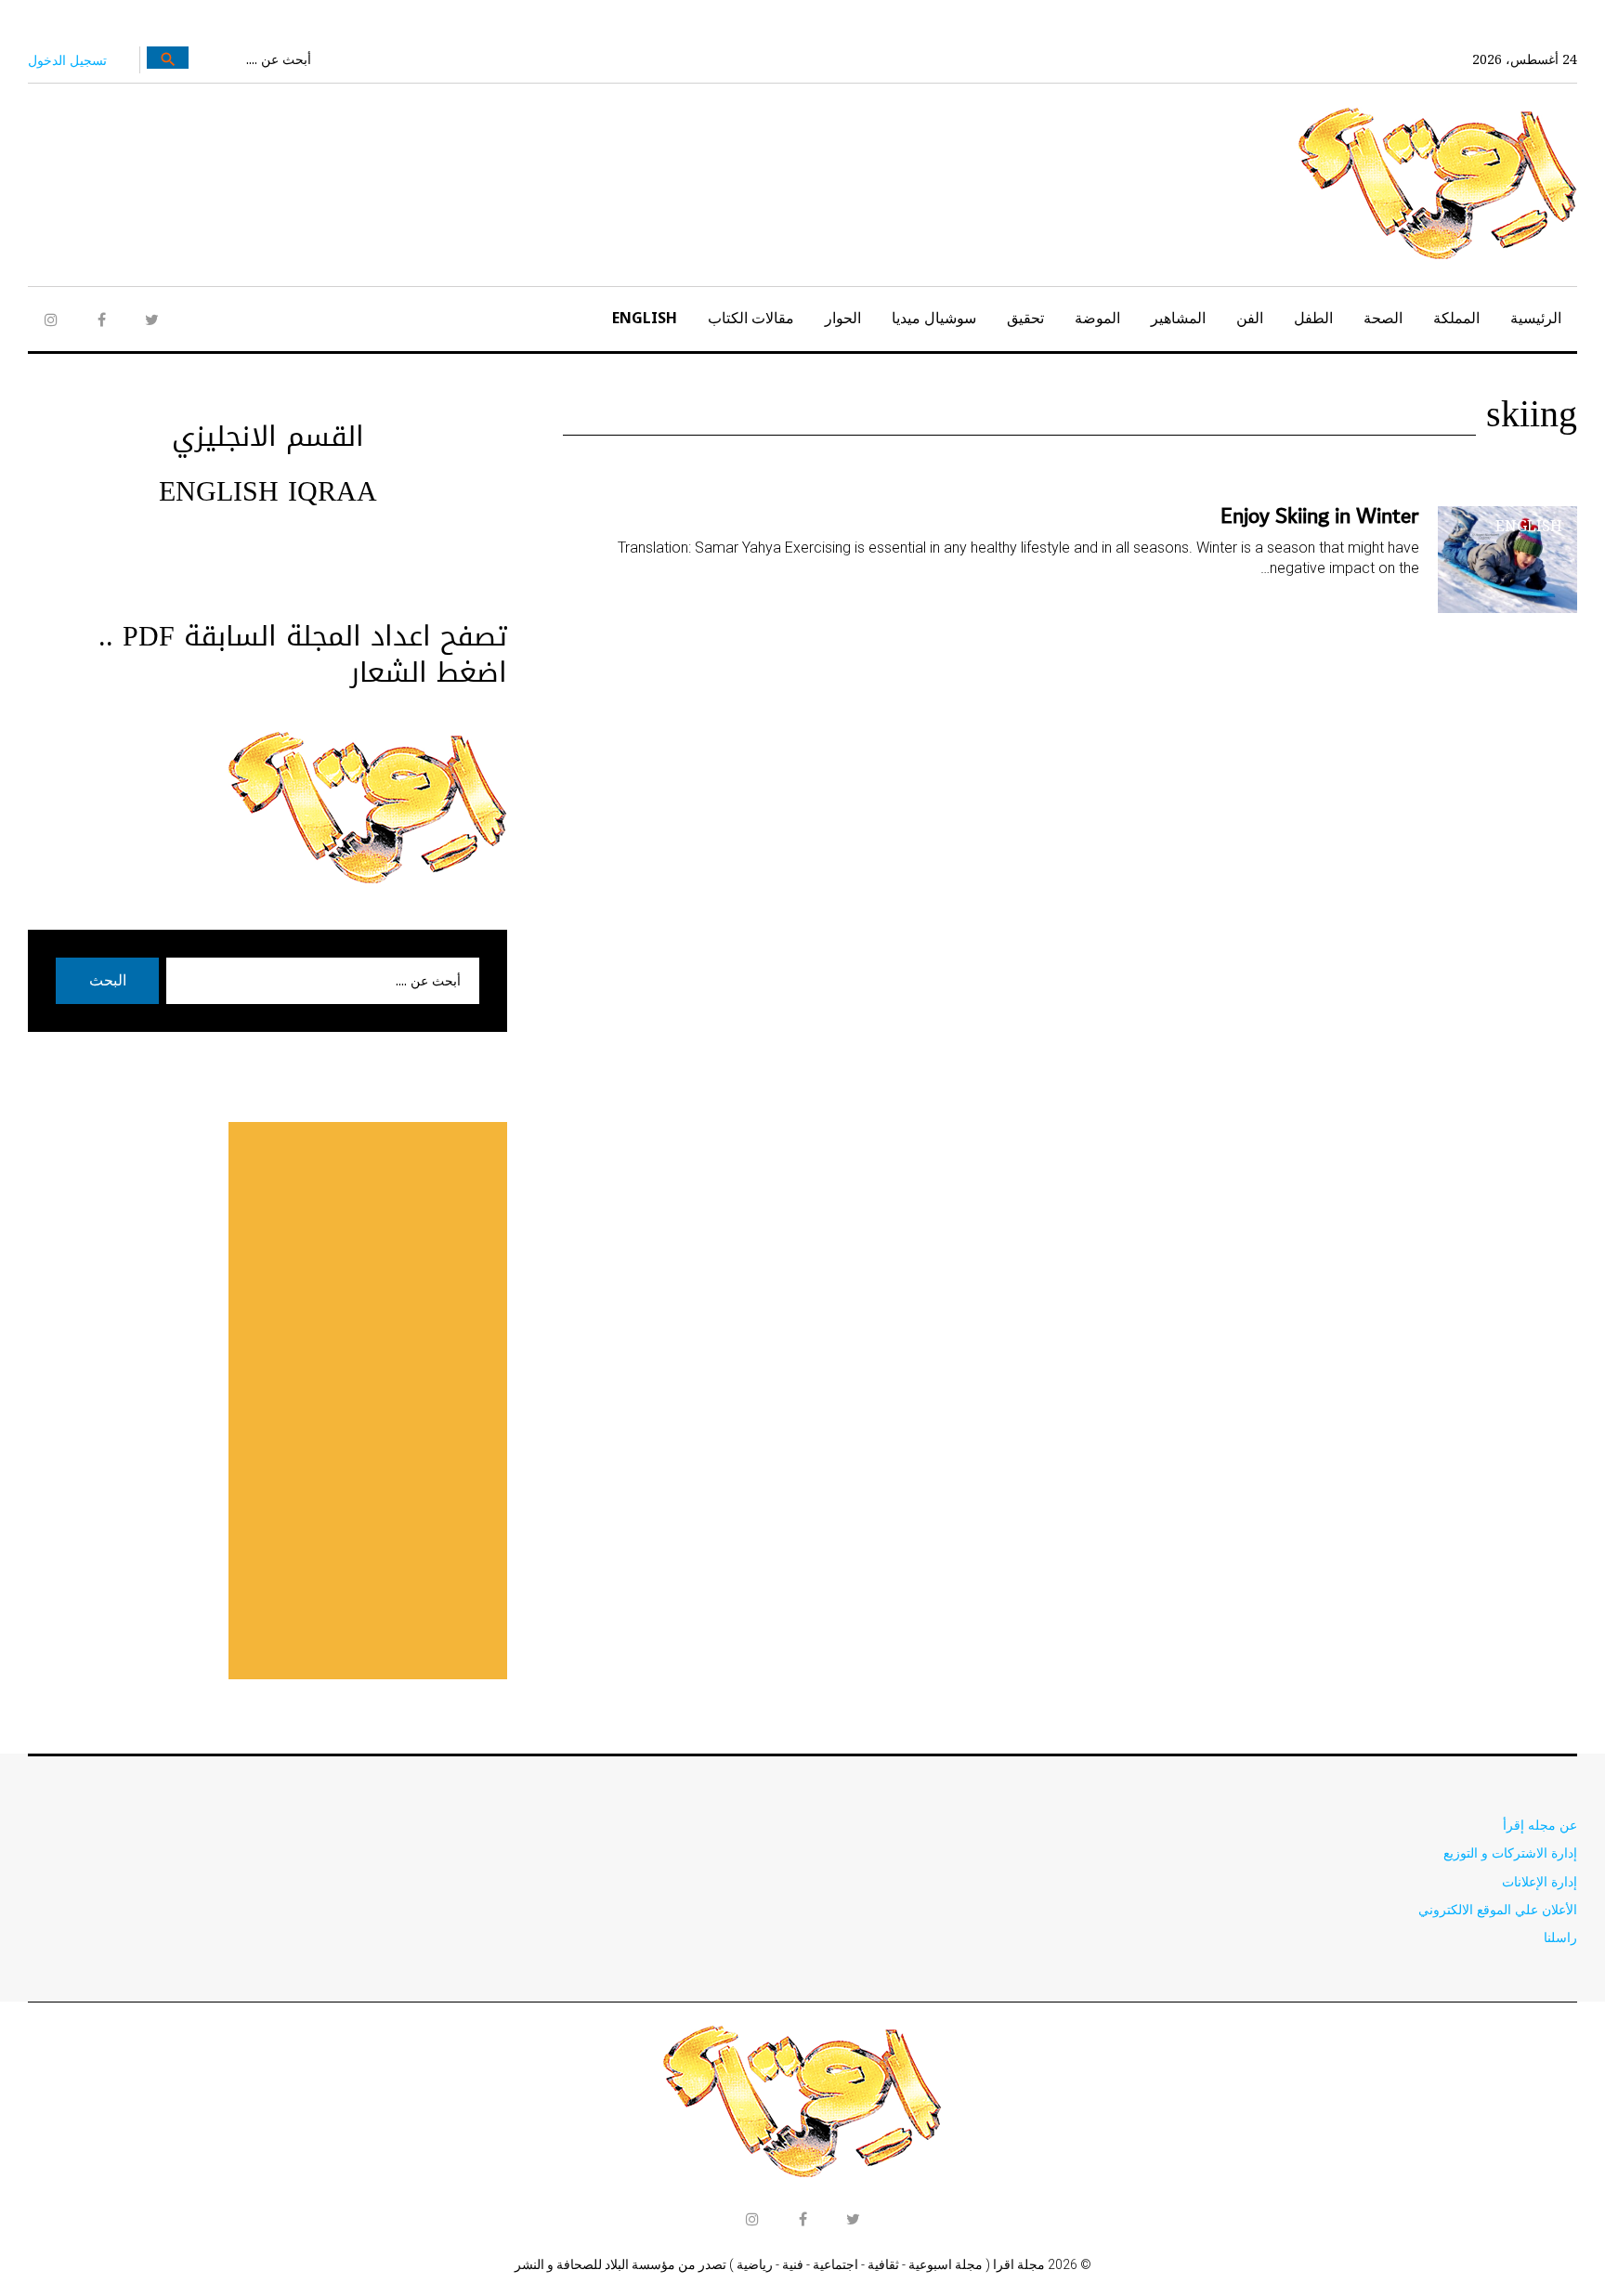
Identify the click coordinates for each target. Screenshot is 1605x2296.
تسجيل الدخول (67, 60)
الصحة (1383, 318)
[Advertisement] (368, 1401)
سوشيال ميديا (934, 318)
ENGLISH (645, 318)
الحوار (843, 318)
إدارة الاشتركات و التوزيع (1510, 1852)
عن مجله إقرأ (1540, 1825)
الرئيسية (1536, 318)
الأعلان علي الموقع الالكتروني (1498, 1909)
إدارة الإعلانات (1540, 1881)
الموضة (1097, 318)
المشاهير (1178, 318)
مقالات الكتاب (751, 318)
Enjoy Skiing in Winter (1320, 516)
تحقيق (1025, 318)
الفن (1250, 318)
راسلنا (1560, 1937)
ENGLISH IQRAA (268, 491)
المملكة (1456, 318)
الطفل (1313, 318)
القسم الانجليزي (268, 437)
